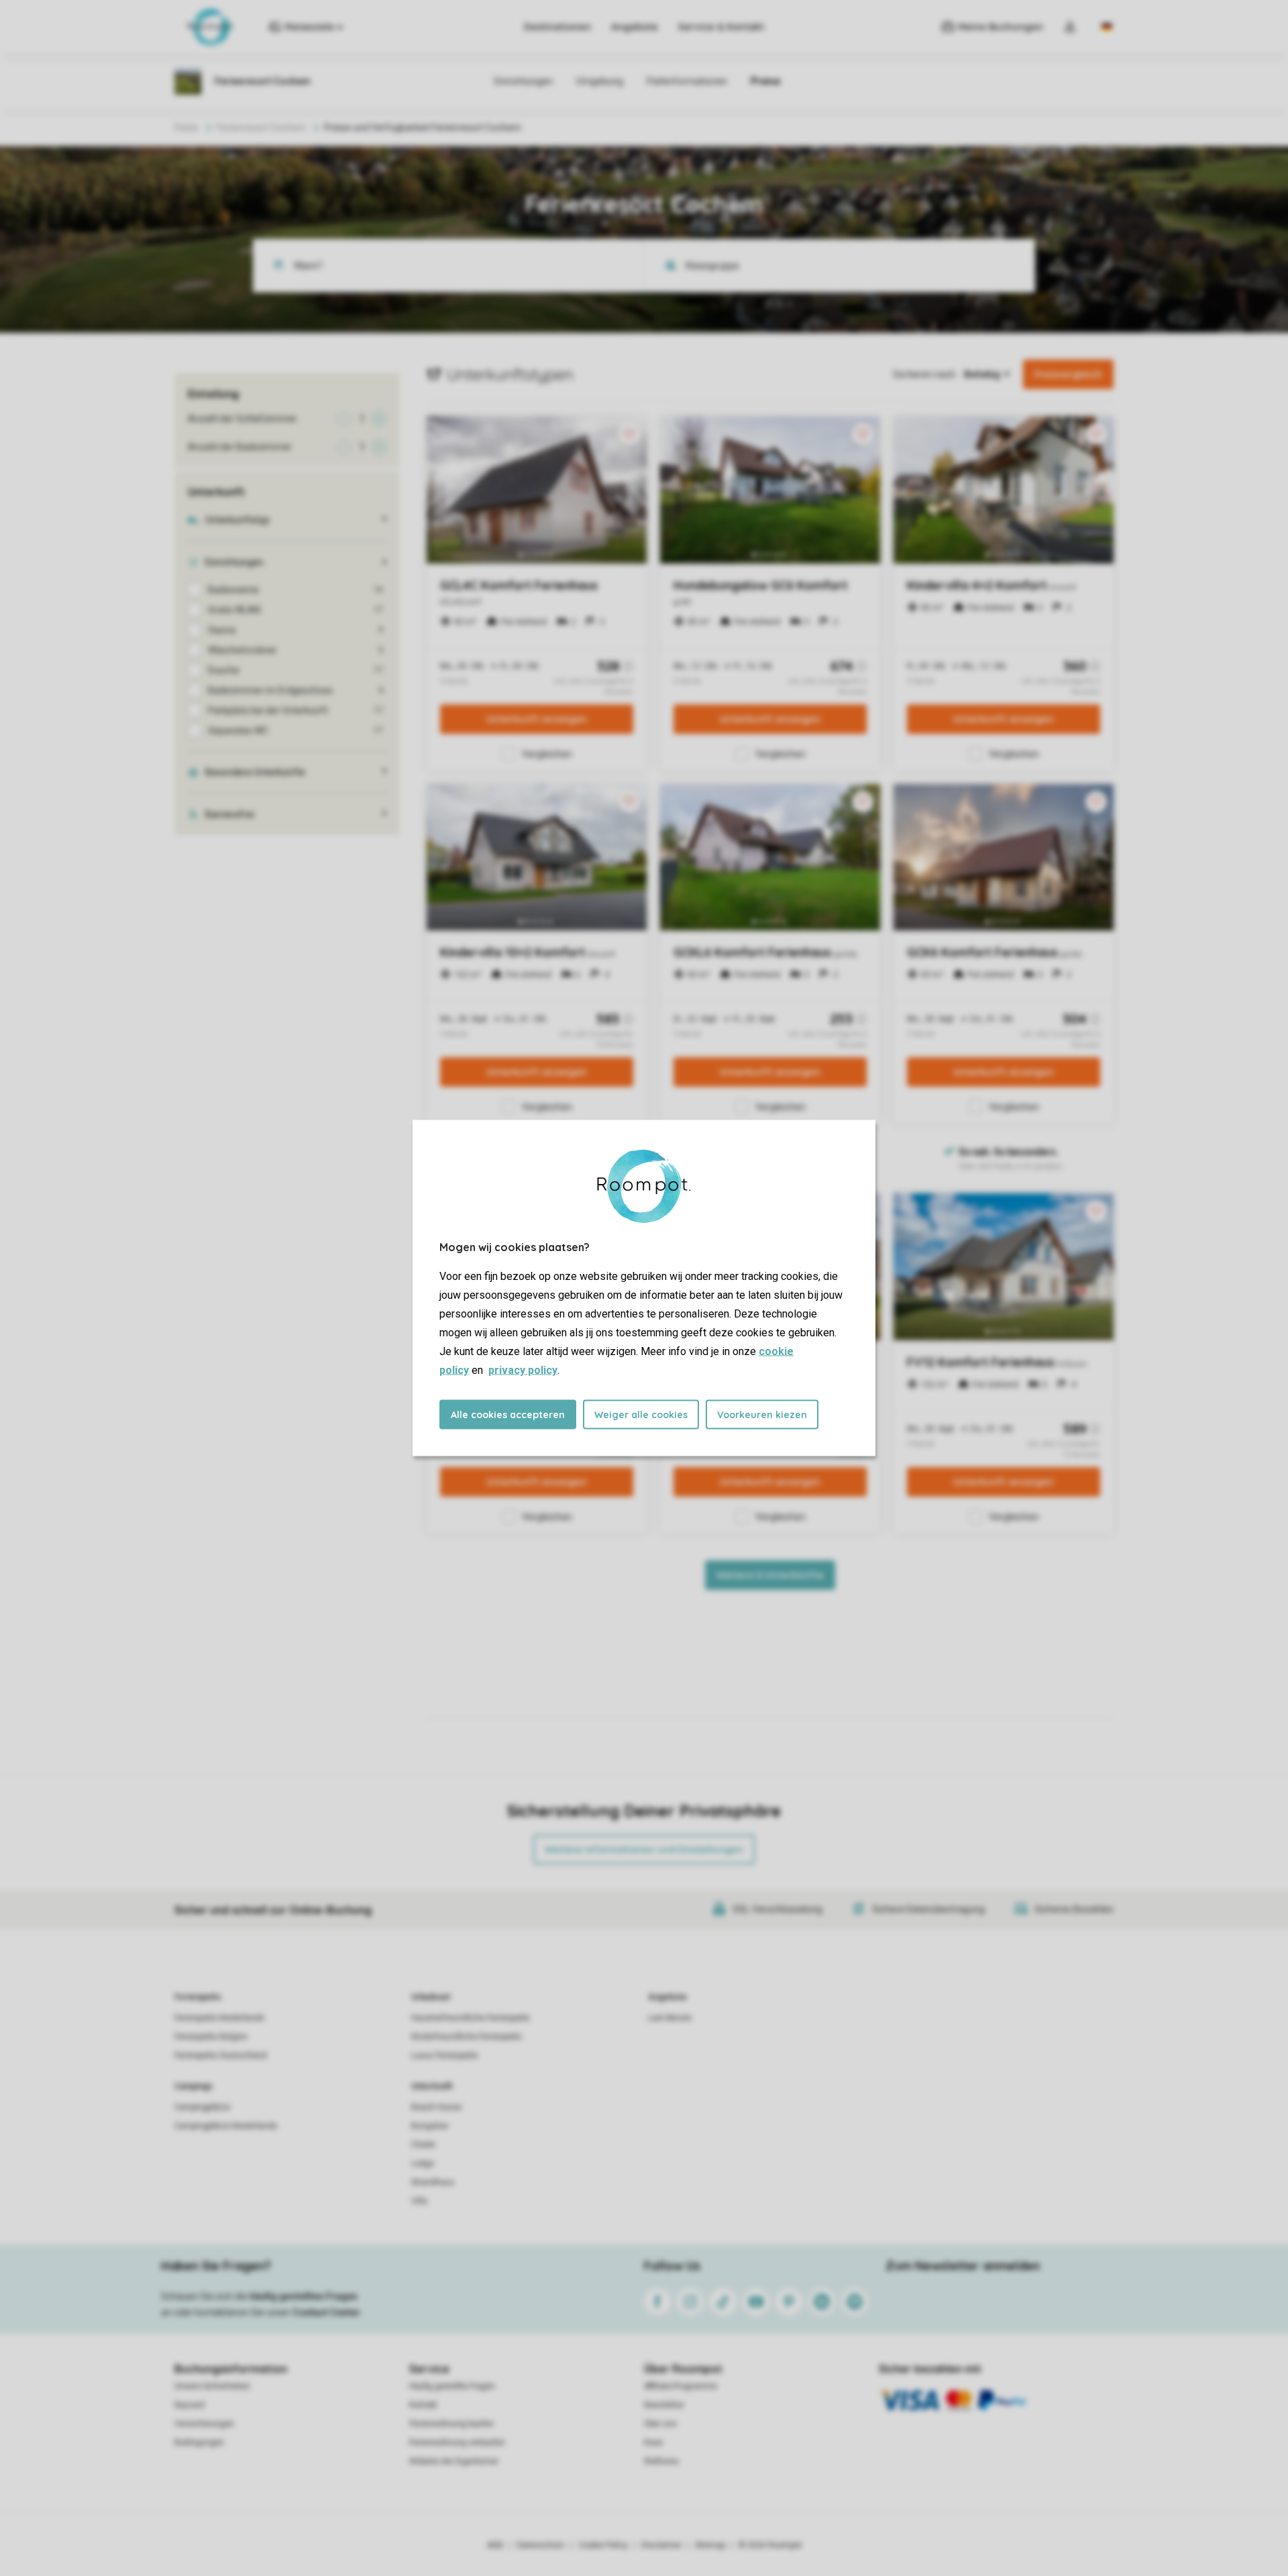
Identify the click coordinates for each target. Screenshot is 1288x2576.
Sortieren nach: (925, 374)
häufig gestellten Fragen (304, 2296)
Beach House (436, 2107)
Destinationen (557, 27)
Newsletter (664, 2405)
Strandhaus (433, 2182)
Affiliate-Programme (681, 2386)
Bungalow (430, 2126)
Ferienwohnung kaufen (451, 2424)
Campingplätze (202, 2107)
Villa (419, 2201)
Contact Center (326, 2312)
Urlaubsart (431, 1997)
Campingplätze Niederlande (226, 2126)
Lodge (423, 2163)
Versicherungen (204, 2424)
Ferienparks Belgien (211, 2037)
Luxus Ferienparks (445, 2055)
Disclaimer (661, 2545)
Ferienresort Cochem (261, 127)
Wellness (661, 2461)
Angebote (635, 27)
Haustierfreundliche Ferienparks (471, 2018)
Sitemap (710, 2545)
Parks (186, 127)
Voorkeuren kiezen (762, 1415)
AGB (495, 2545)
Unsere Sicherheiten (212, 2386)
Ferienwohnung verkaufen (457, 2443)
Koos (653, 2443)
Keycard (190, 2405)
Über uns (660, 2424)
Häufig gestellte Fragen (452, 2386)
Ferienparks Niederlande (219, 2018)
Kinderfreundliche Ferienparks (467, 2037)
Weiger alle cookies (641, 1415)
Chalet (423, 2145)
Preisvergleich (1068, 374)
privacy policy (523, 1370)
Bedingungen (199, 2443)
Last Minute (670, 2018)
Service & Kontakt (721, 27)
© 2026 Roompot (770, 2545)
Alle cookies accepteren (508, 1415)
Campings (194, 2086)
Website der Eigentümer (454, 2461)
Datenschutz (541, 2545)
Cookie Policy (603, 2545)
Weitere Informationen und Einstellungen (644, 1849)
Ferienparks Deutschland (221, 2055)
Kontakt (423, 2405)
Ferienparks (198, 1997)
